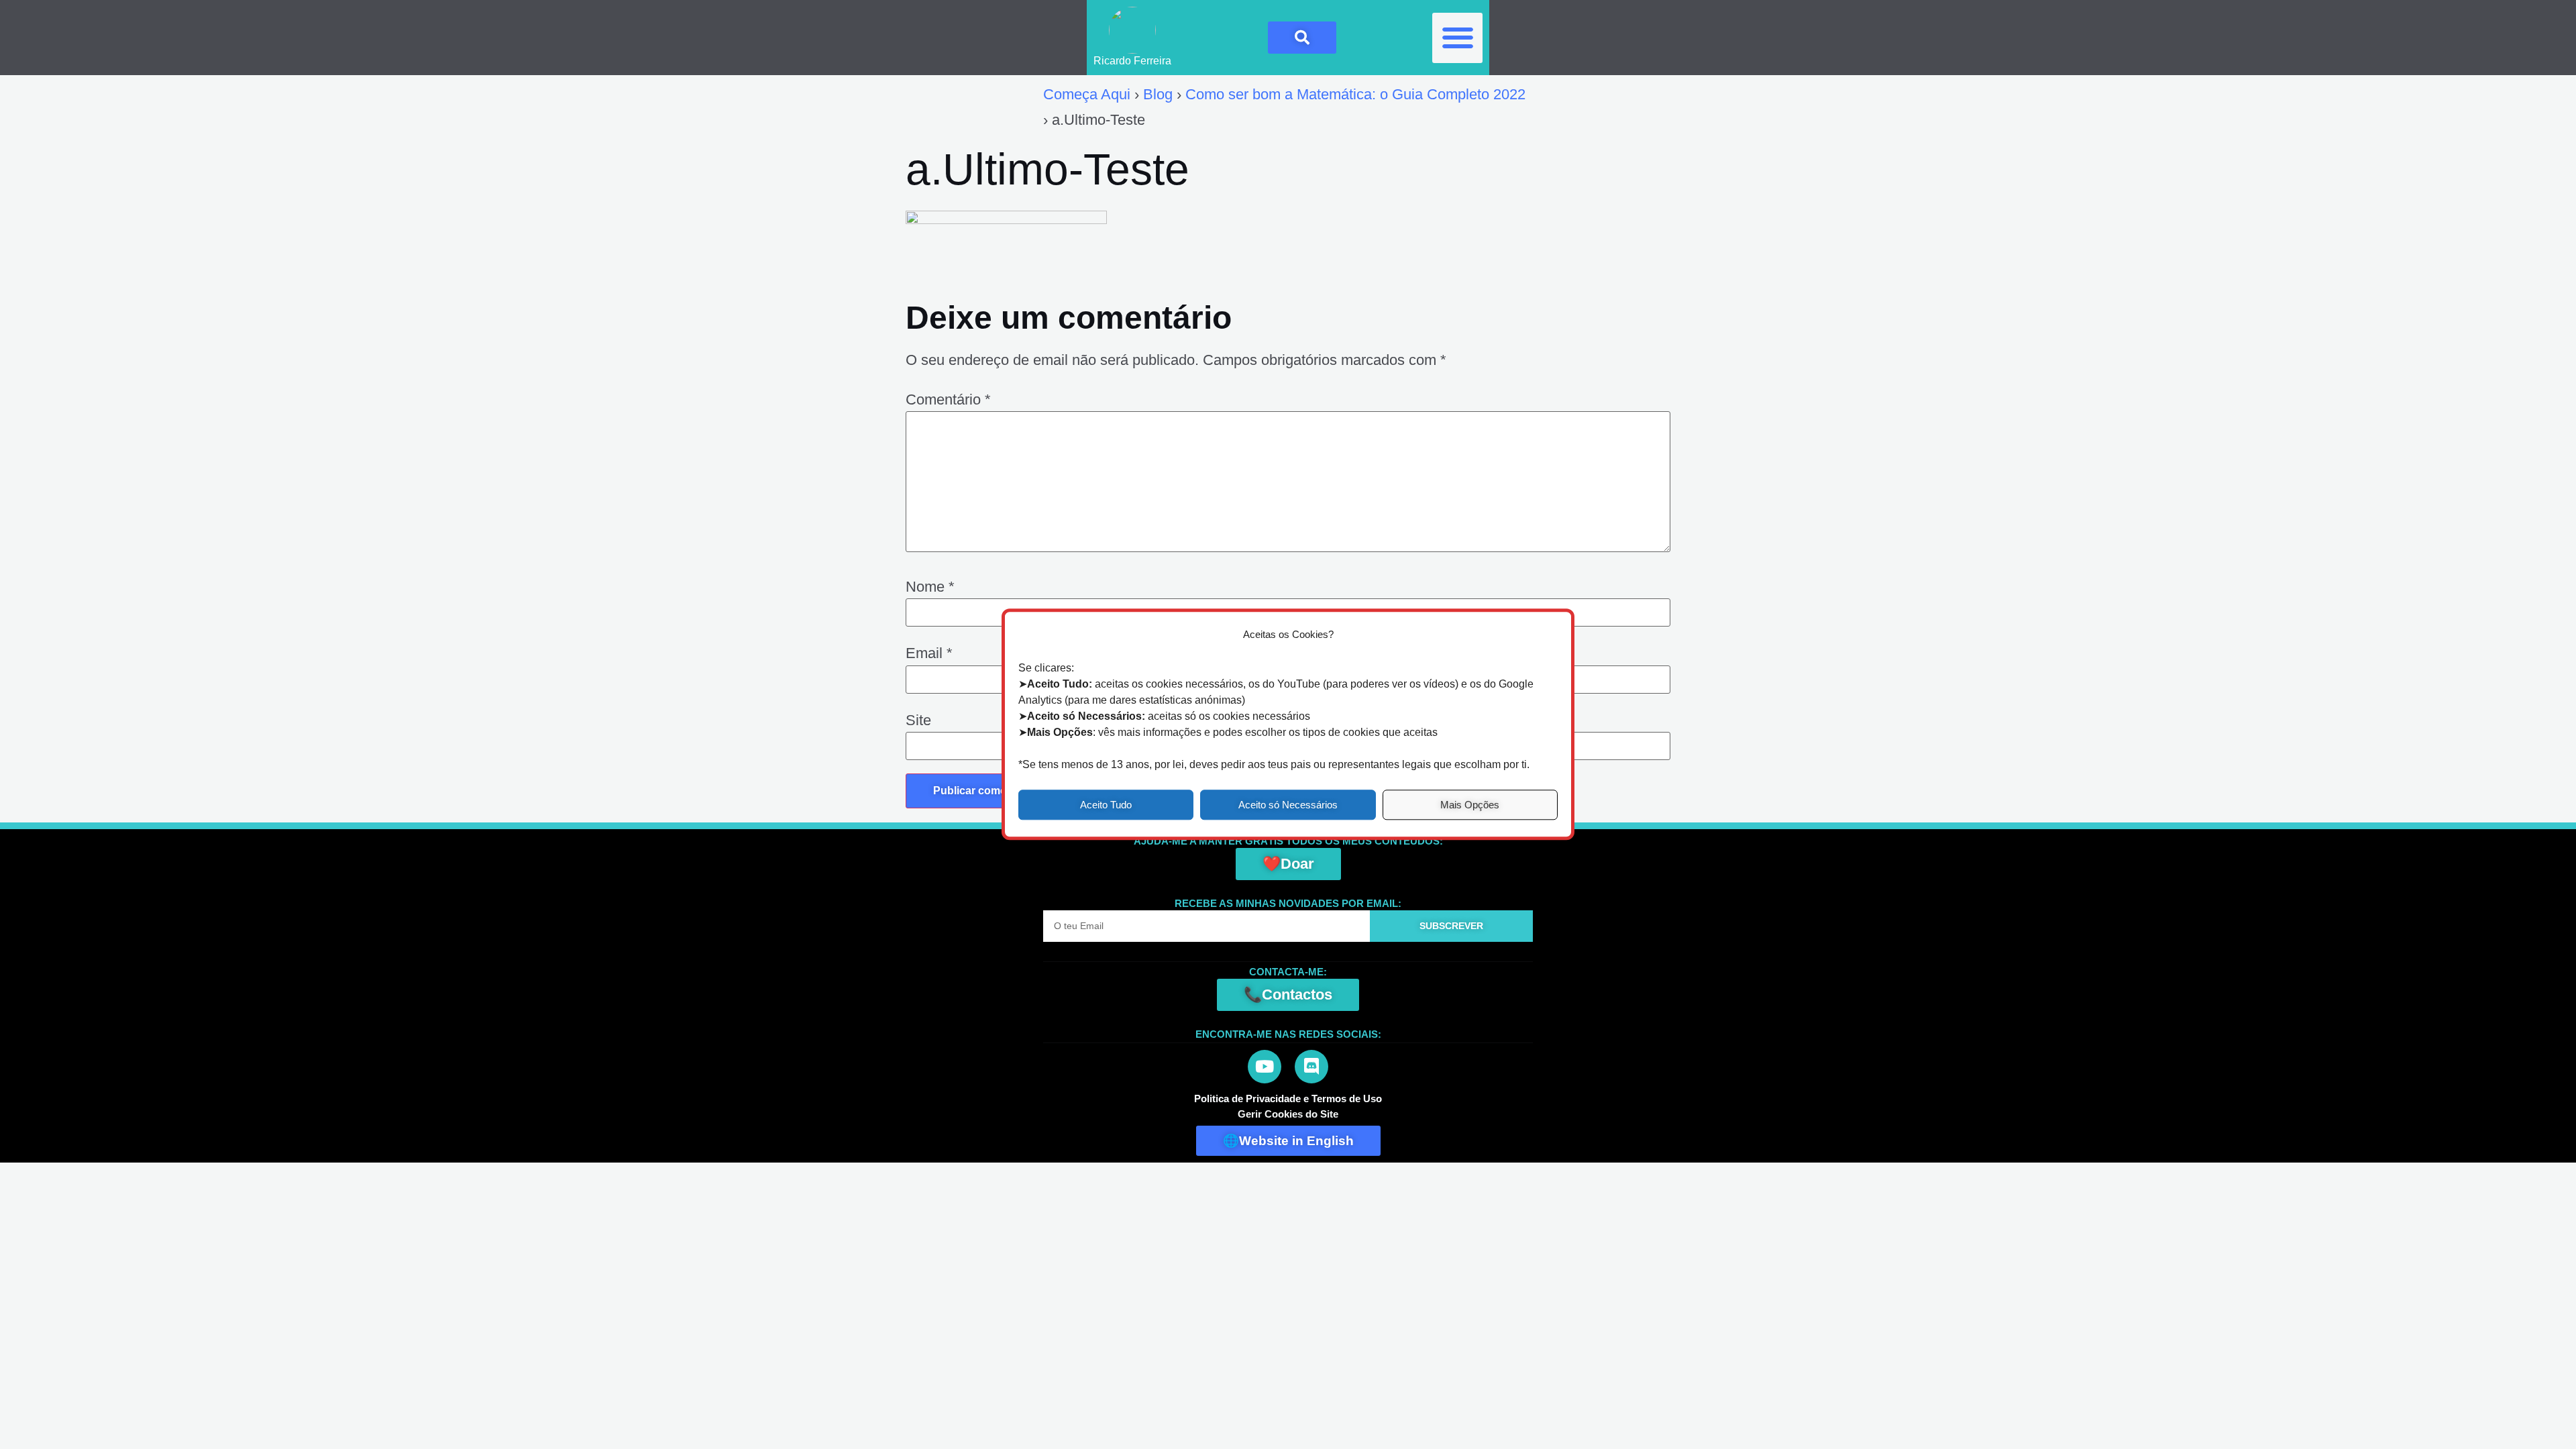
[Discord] (1311, 1067)
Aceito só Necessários (1288, 805)
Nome (930, 587)
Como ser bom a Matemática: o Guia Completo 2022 (1355, 94)
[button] (1457, 38)
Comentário (948, 400)
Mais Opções (1470, 805)
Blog (1158, 94)
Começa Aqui (1087, 94)
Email (929, 653)
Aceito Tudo (1106, 805)
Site (918, 720)
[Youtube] (1265, 1067)
